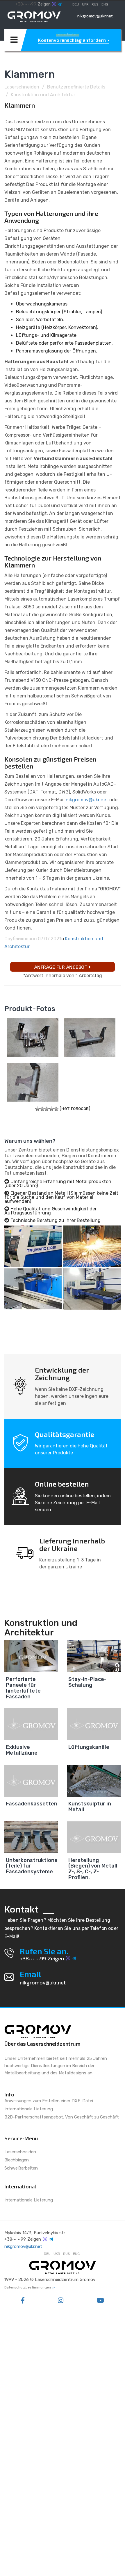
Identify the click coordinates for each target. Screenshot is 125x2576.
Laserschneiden (22, 87)
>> (53, 2287)
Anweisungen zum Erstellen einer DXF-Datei (49, 2101)
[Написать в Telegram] (60, 4)
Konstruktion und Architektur (43, 95)
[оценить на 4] (51, 1109)
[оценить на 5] (56, 1109)
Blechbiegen (17, 2160)
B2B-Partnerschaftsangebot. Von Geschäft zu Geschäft (62, 2117)
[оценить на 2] (42, 1109)
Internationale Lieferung (29, 2109)
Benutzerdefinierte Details (76, 87)
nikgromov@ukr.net (95, 16)
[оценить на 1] (37, 1109)
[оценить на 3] (47, 1109)
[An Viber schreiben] (54, 4)
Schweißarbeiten (21, 2168)
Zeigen (44, 4)
